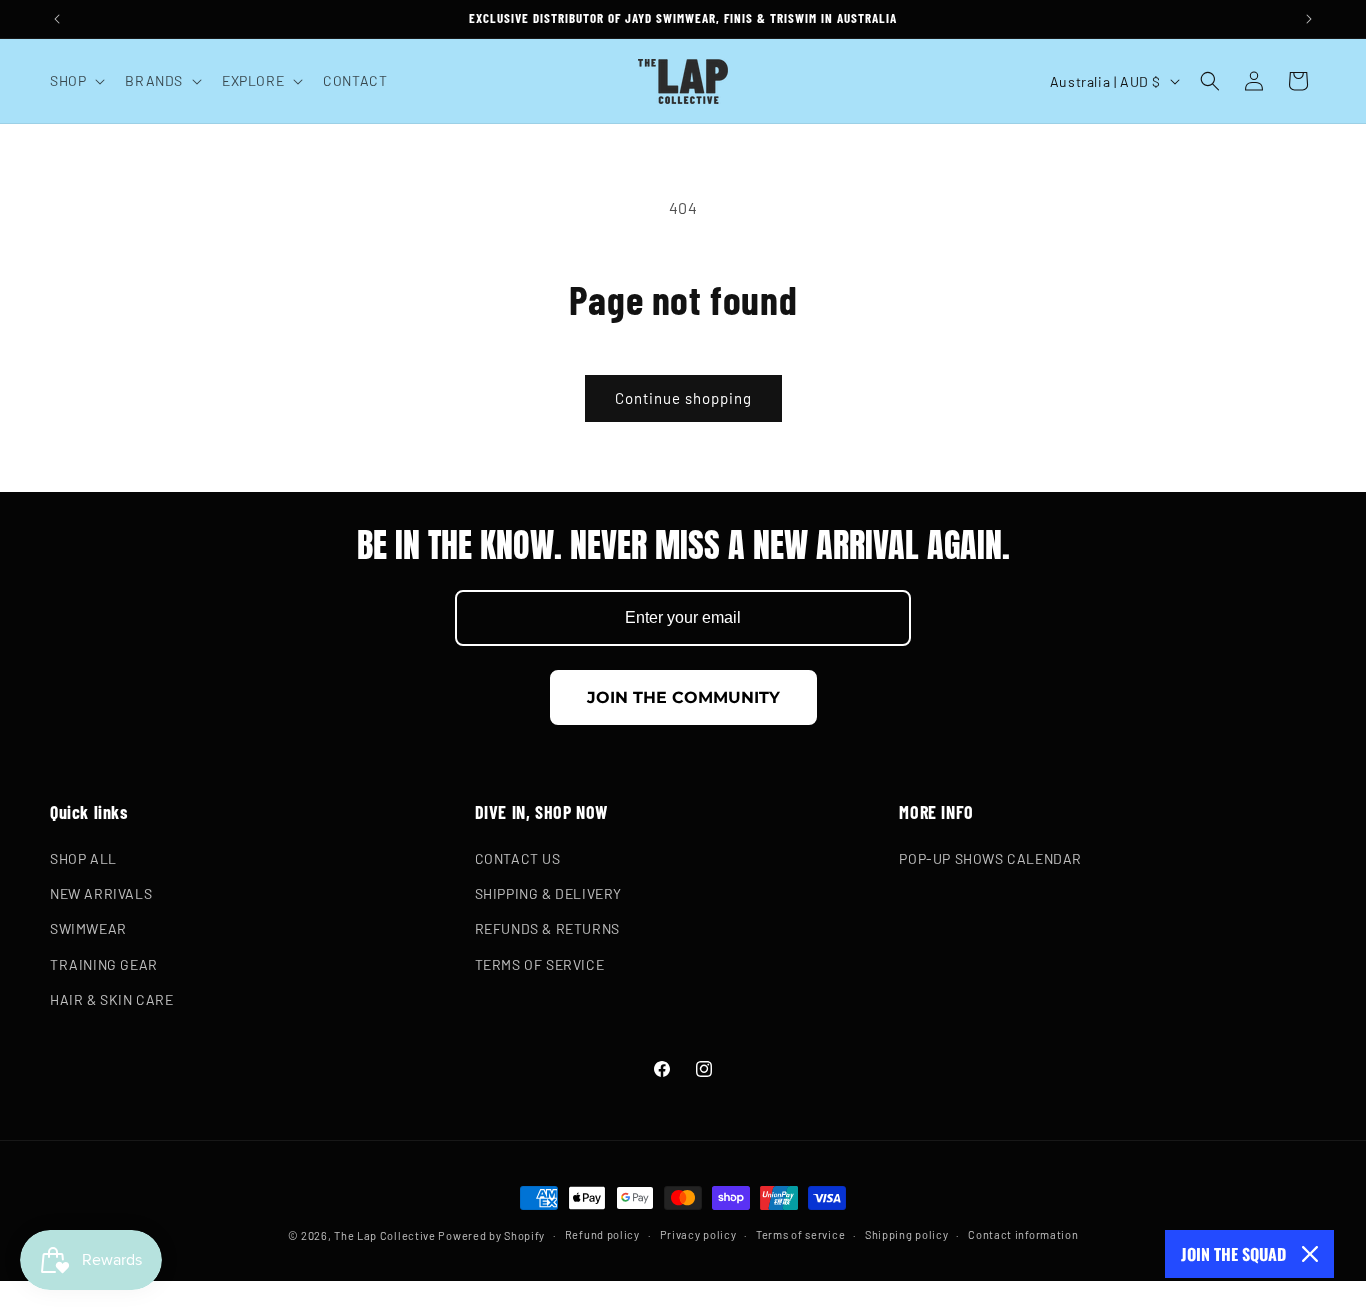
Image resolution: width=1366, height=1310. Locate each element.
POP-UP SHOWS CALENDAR (990, 859)
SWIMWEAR (88, 929)
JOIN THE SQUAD (1233, 1254)
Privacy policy (698, 1233)
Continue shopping (683, 398)
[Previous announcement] (57, 19)
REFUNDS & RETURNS (547, 929)
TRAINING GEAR (104, 964)
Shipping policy (907, 1233)
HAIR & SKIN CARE (112, 999)
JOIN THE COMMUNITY (683, 697)
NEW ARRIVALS (101, 894)
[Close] (1310, 1254)
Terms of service (800, 1233)
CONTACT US (518, 859)
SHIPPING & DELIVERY (548, 894)
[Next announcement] (1309, 19)
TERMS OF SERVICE (540, 964)
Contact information (1023, 1233)
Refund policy (602, 1233)
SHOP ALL (83, 859)
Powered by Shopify (491, 1235)
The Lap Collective (385, 1235)
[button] (75, 81)
